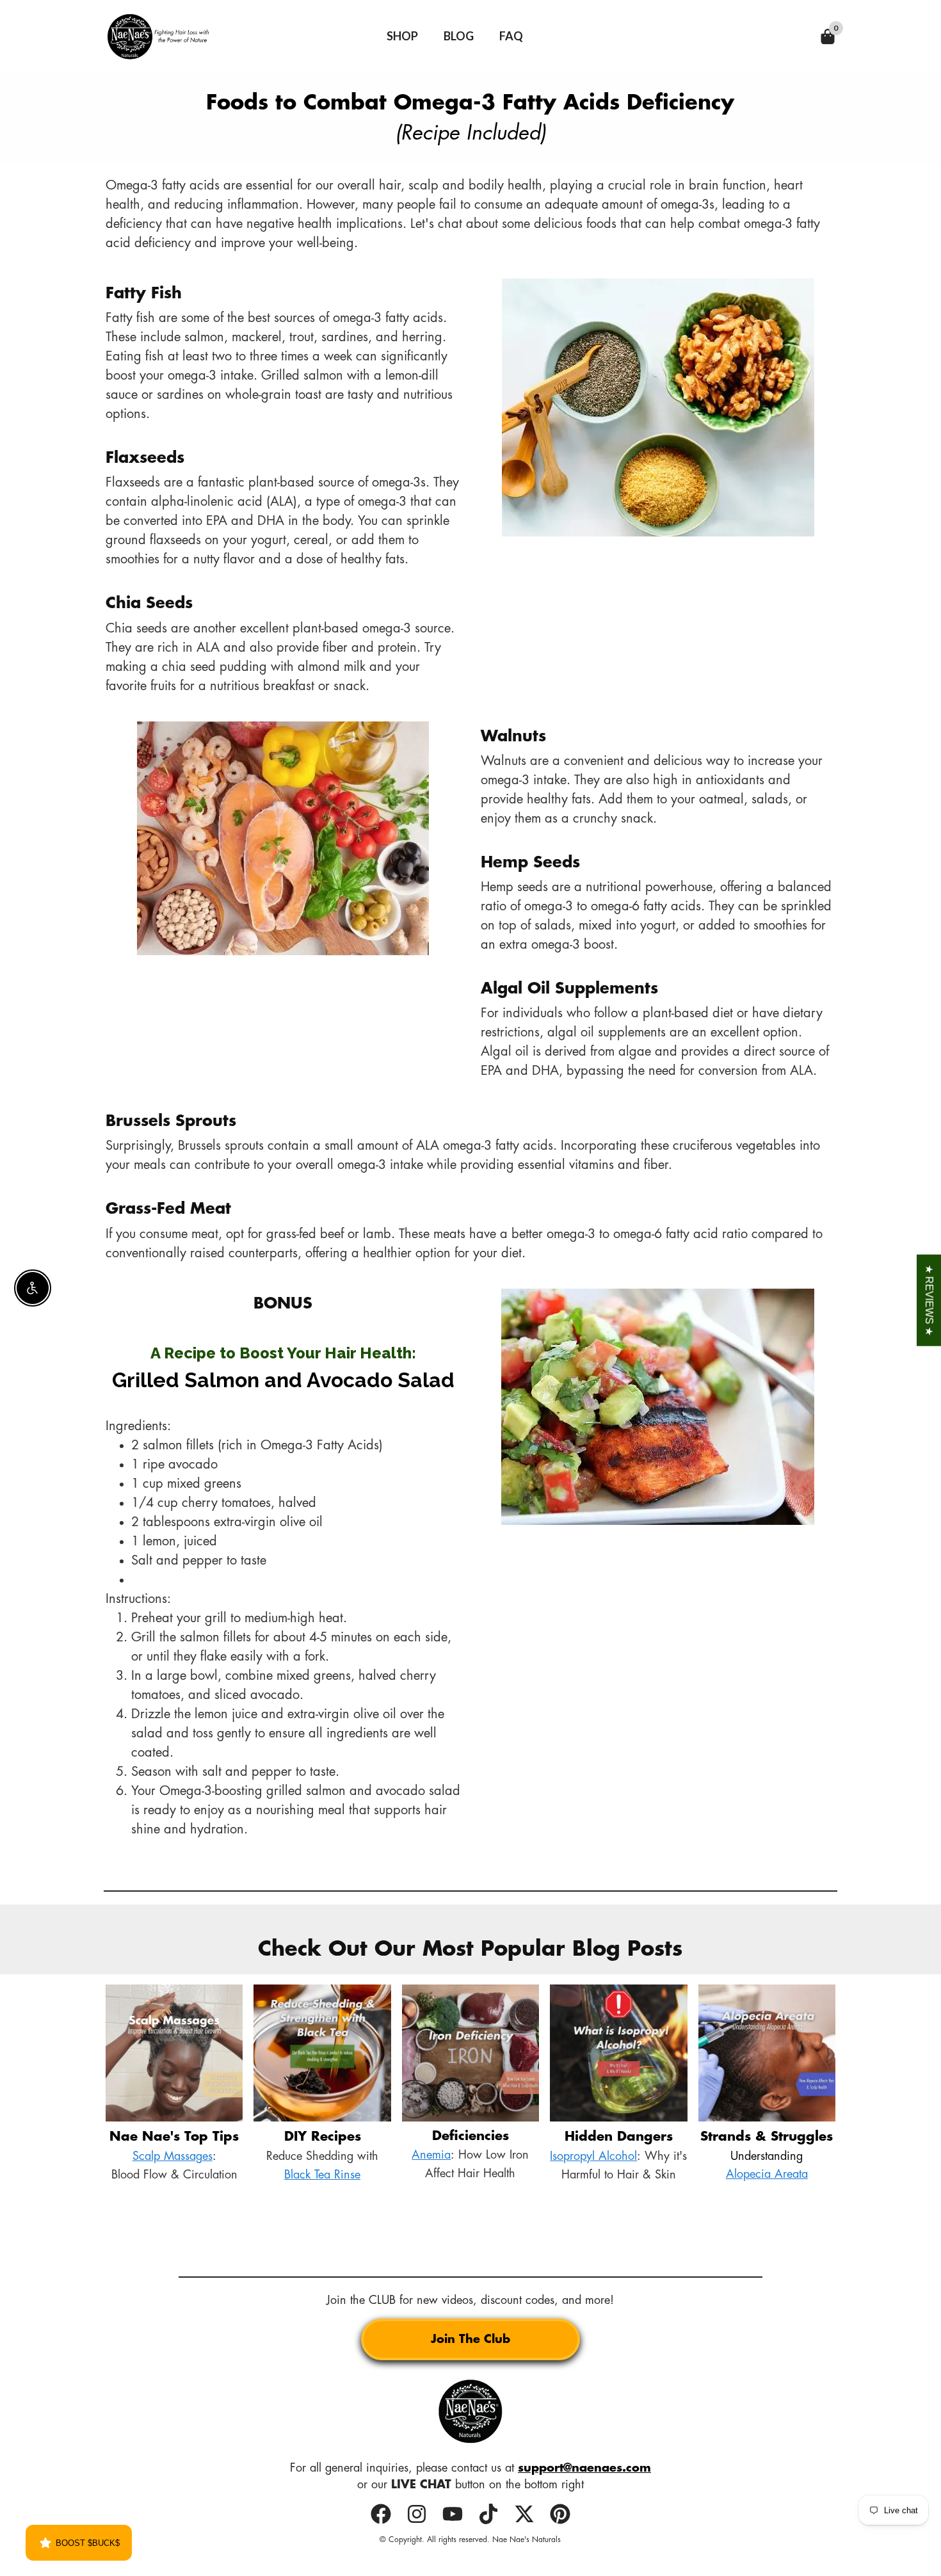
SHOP (402, 36)
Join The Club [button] (470, 2339)
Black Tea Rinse (322, 2175)
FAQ (511, 36)
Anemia (431, 2155)
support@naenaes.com (584, 2468)
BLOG (459, 36)
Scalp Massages (173, 2156)
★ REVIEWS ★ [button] (929, 1300)
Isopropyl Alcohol (593, 2156)
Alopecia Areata (767, 2174)
